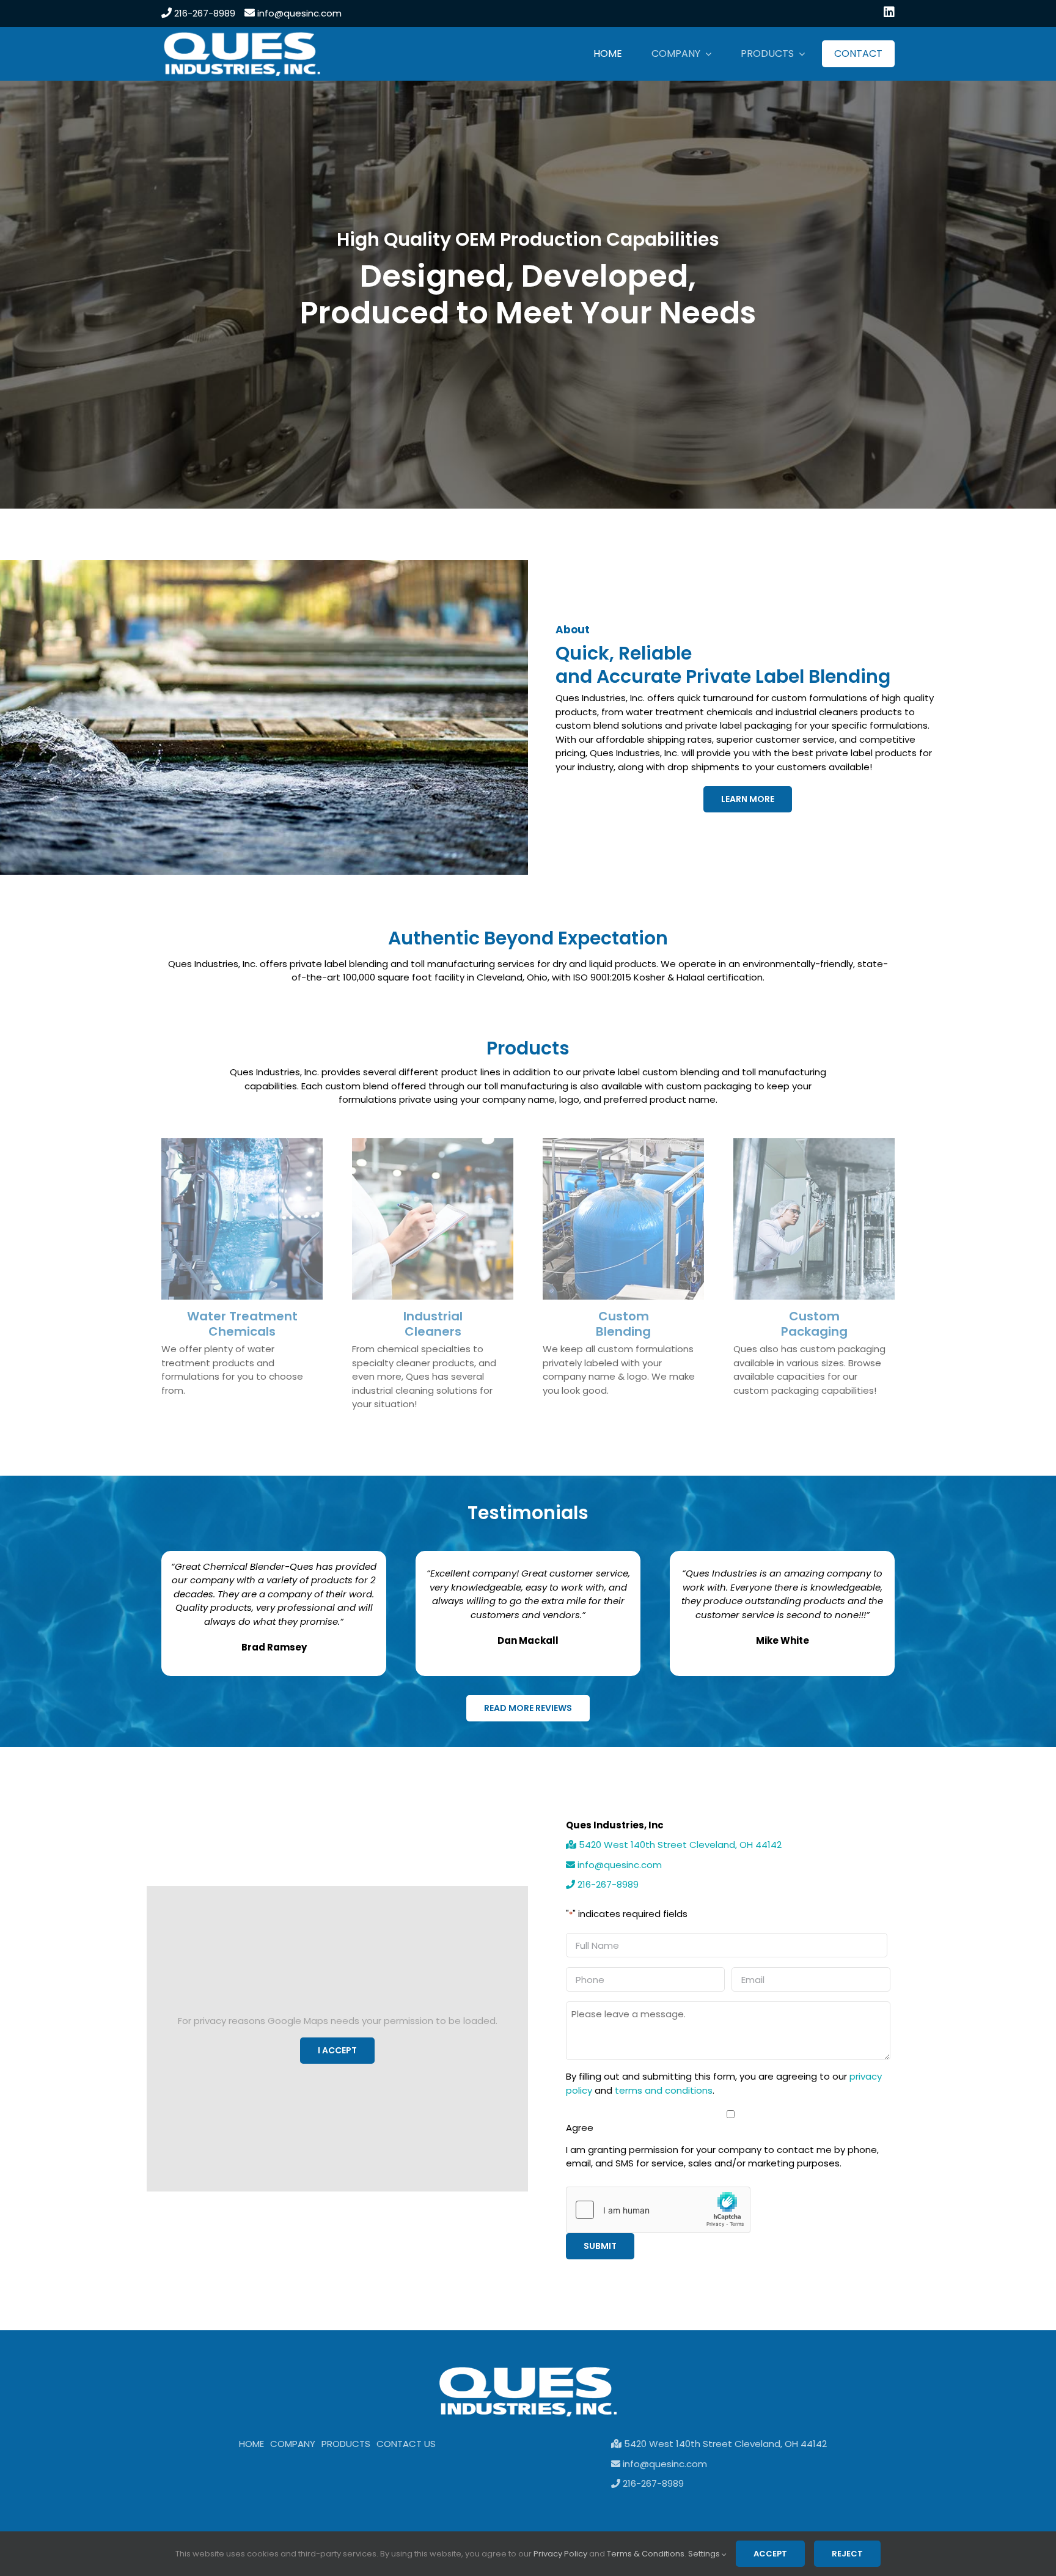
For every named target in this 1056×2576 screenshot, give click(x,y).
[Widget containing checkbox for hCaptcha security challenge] (658, 2210)
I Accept (337, 2050)
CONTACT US (406, 2444)
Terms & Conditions (646, 2554)
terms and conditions (664, 2090)
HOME (251, 2444)
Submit (600, 2246)
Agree (580, 2128)
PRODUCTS (346, 2444)
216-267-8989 (204, 13)
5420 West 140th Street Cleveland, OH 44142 (679, 1845)
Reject (847, 2554)
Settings (705, 2554)
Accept (770, 2554)
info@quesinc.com (298, 13)
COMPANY (293, 2444)
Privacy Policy (560, 2554)
